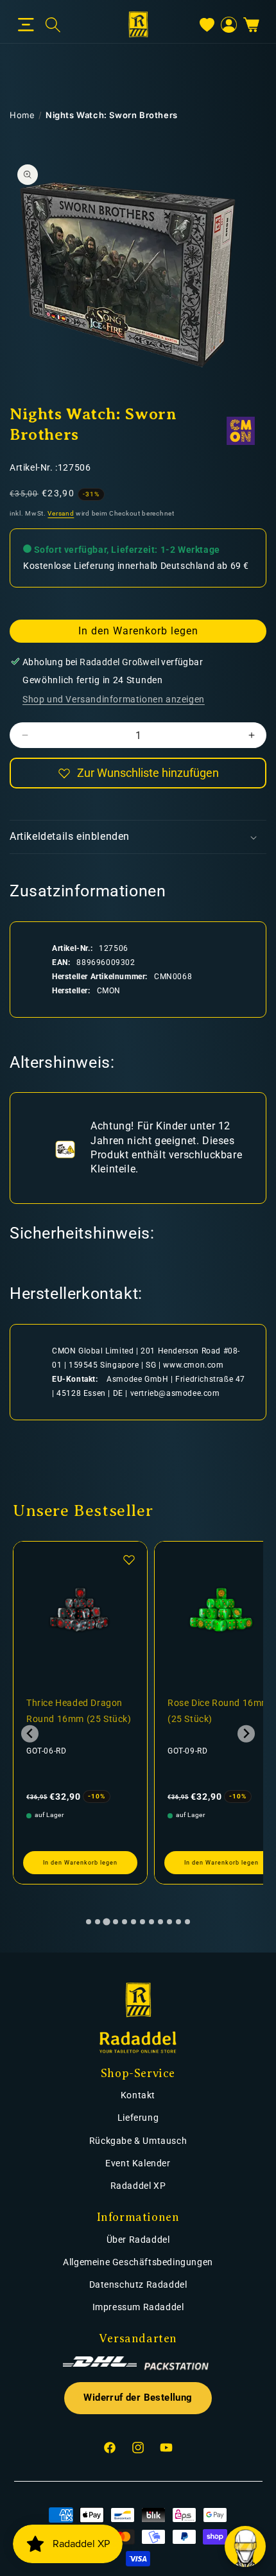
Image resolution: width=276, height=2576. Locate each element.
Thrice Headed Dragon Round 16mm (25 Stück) (79, 1711)
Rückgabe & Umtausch (138, 2141)
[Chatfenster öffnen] (245, 2546)
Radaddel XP (138, 2186)
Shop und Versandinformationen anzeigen (114, 699)
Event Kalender (138, 2163)
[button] (26, 25)
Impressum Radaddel (138, 2307)
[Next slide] (246, 1734)
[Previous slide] (30, 1734)
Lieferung (138, 2118)
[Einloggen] (229, 25)
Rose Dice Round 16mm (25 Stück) (219, 1711)
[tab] (89, 1922)
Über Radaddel (138, 2240)
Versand (61, 513)
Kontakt (138, 2095)
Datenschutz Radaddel (138, 2284)
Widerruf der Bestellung (138, 2398)
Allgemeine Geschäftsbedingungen (138, 2262)
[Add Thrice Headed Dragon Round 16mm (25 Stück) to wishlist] (129, 1560)
